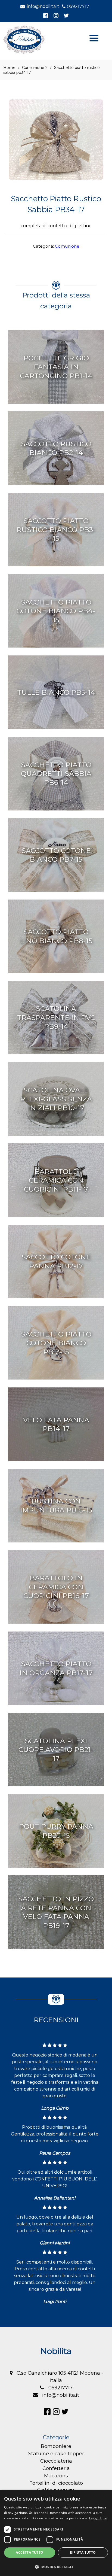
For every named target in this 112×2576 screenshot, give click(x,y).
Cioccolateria (56, 2461)
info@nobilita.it (43, 6)
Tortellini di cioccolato (56, 2483)
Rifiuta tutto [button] (83, 2552)
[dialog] (56, 2533)
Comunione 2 (35, 68)
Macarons (56, 2476)
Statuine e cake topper (56, 2454)
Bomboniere (56, 2446)
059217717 (78, 6)
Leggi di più (98, 2518)
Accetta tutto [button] (29, 2552)
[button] (56, 2567)
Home (9, 68)
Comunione (67, 246)
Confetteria (56, 2468)
